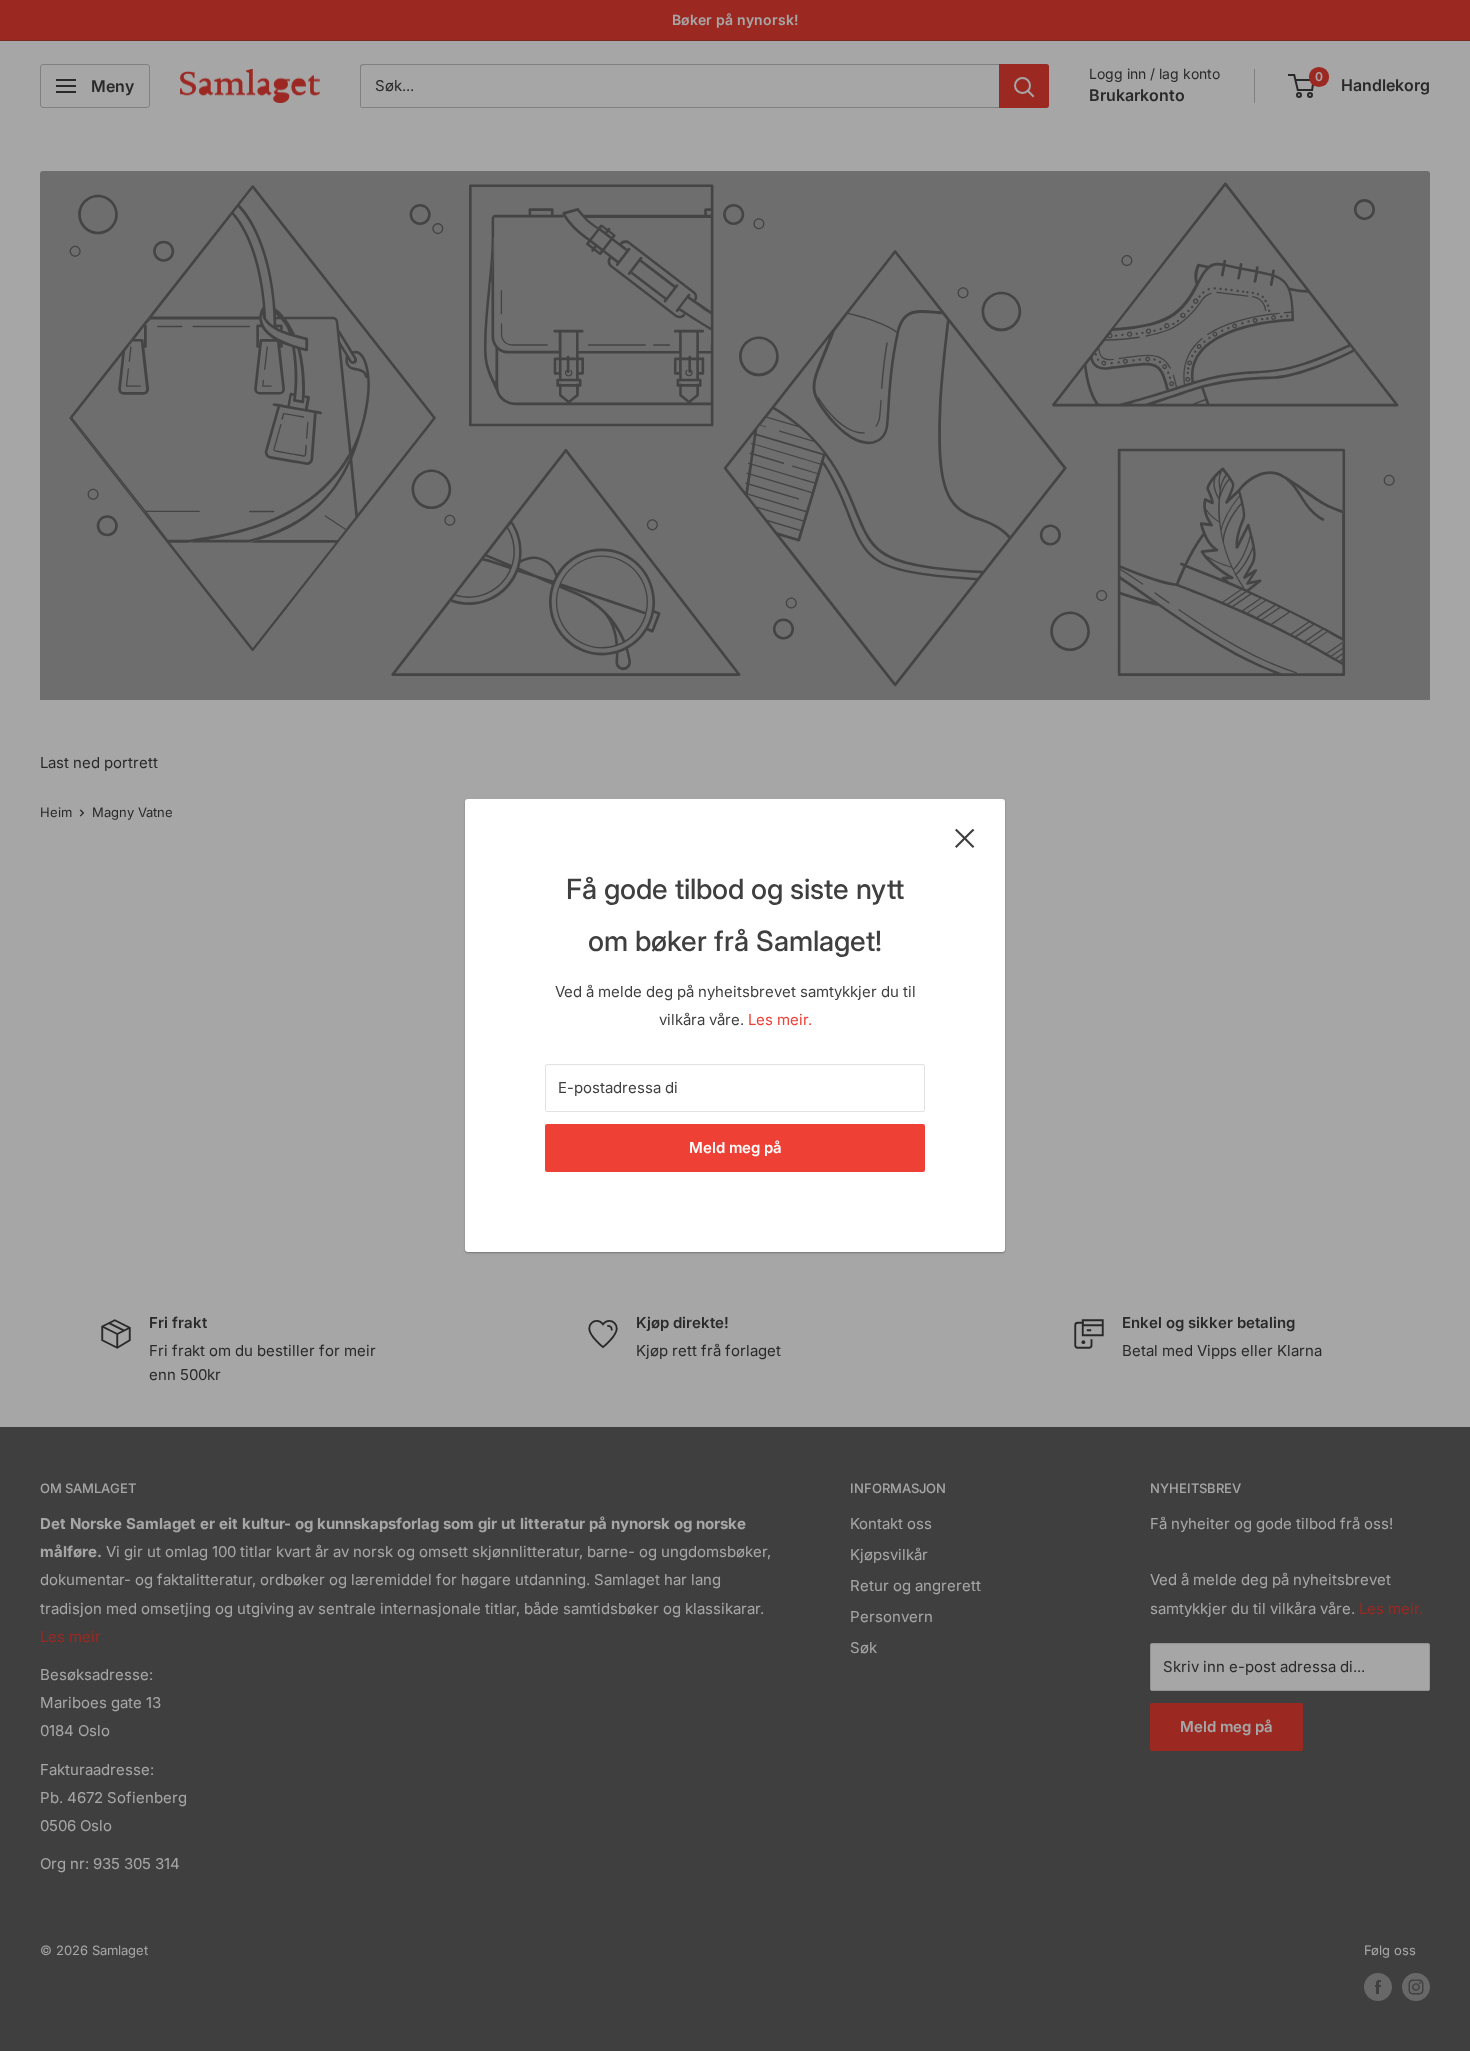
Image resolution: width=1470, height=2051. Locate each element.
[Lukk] (965, 837)
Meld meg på (735, 1147)
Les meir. (780, 1019)
